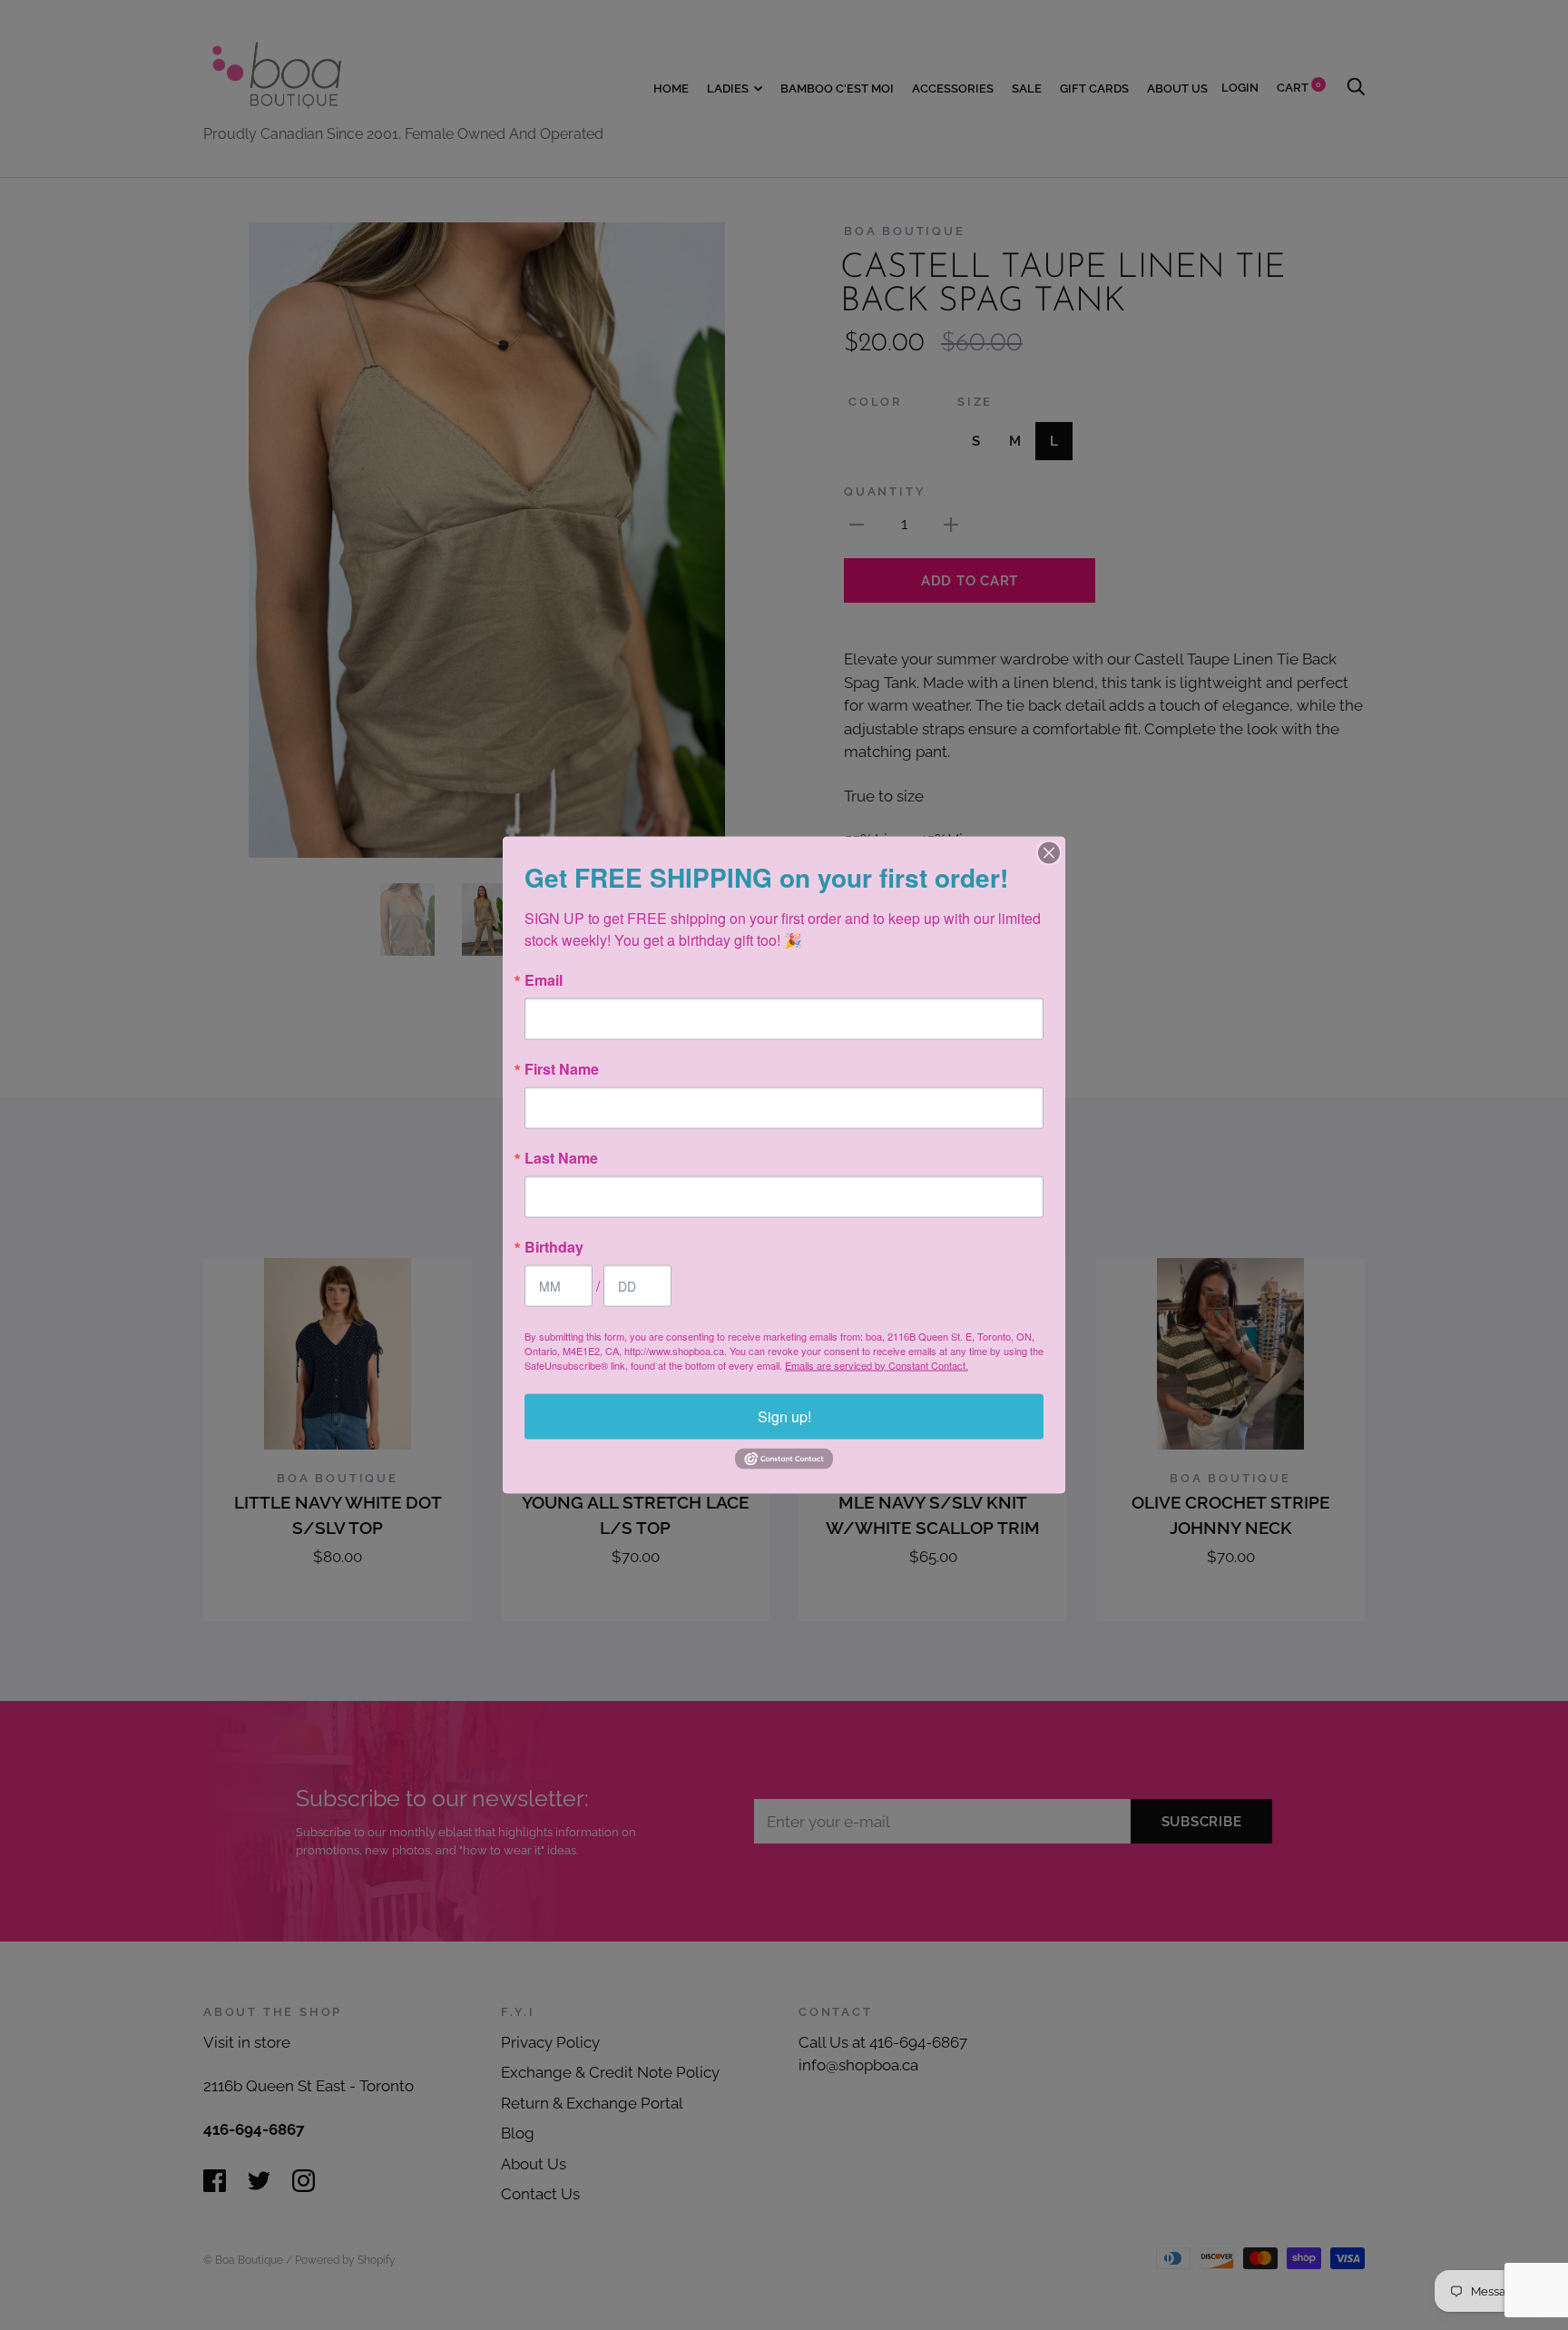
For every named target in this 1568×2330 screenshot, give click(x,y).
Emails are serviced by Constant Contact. (877, 1364)
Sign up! (784, 1416)
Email (544, 979)
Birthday (554, 1246)
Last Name (561, 1157)
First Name (562, 1068)
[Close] (1049, 852)
